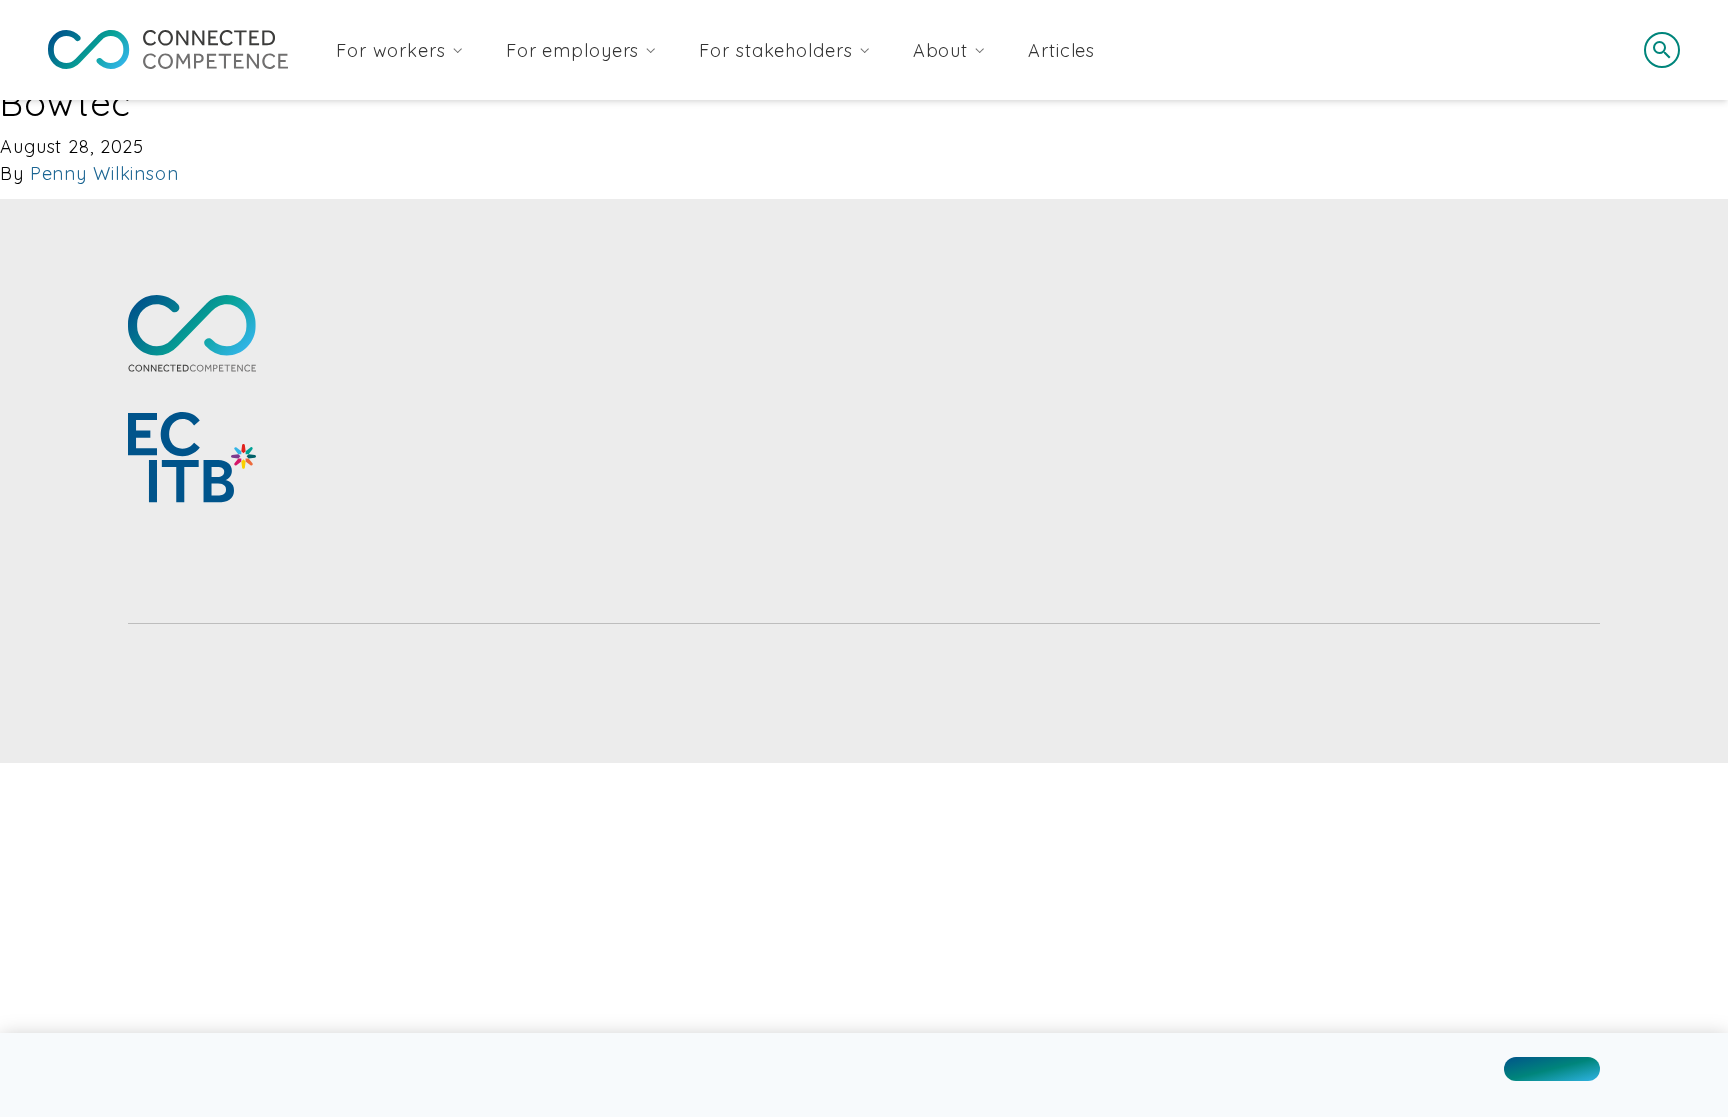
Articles (1061, 50)
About (940, 50)
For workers (391, 50)
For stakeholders (775, 50)
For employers (572, 50)
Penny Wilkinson (104, 173)
